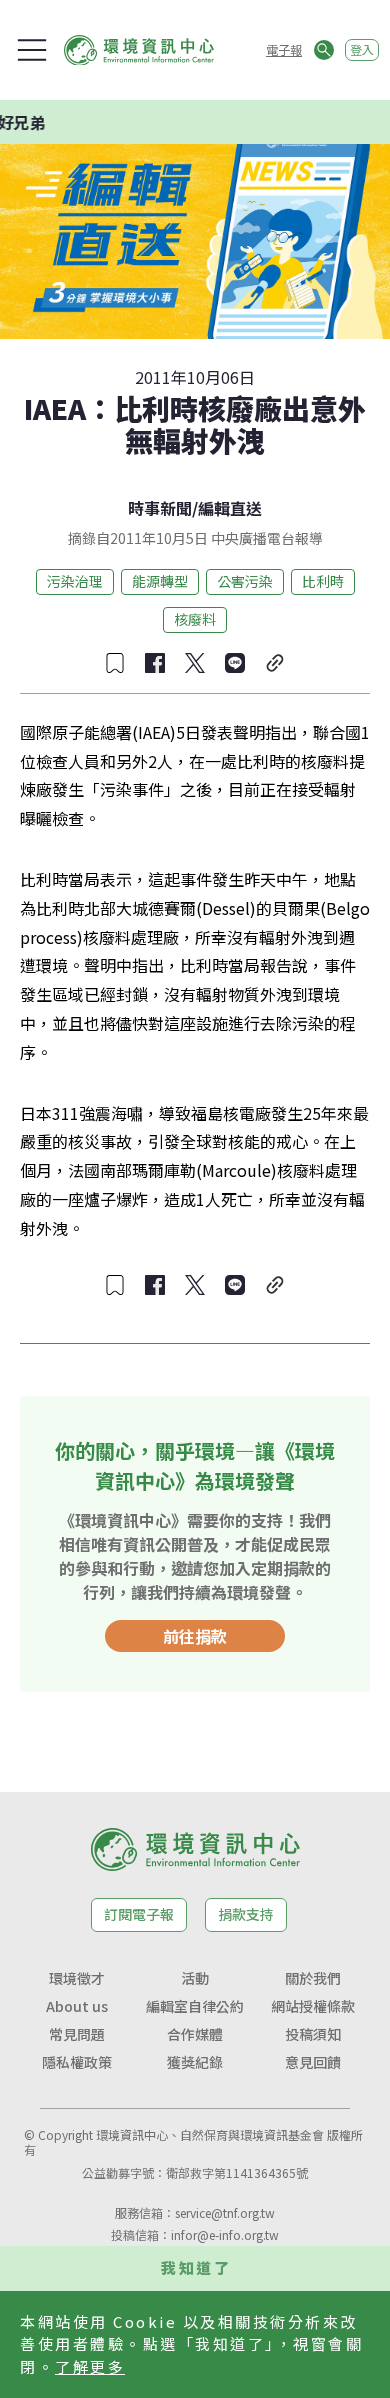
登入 (362, 49)
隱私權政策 (77, 2062)
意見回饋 (313, 2062)
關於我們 (313, 1978)
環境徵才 (77, 1978)
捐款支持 (246, 1914)
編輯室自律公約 (195, 2006)
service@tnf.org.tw (225, 2212)
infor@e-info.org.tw (225, 2234)
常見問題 (77, 2034)
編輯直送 (230, 508)
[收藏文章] (115, 663)
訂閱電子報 (139, 1914)
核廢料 (195, 619)
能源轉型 (160, 581)
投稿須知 (313, 2034)
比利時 (323, 581)
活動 (195, 1978)
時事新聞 (160, 508)
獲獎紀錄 (195, 2062)
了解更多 (90, 2366)
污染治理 (75, 581)
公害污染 (245, 581)
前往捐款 (195, 1636)
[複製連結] (275, 663)
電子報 (284, 49)
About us (77, 2006)
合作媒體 (195, 2034)
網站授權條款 (313, 2006)
